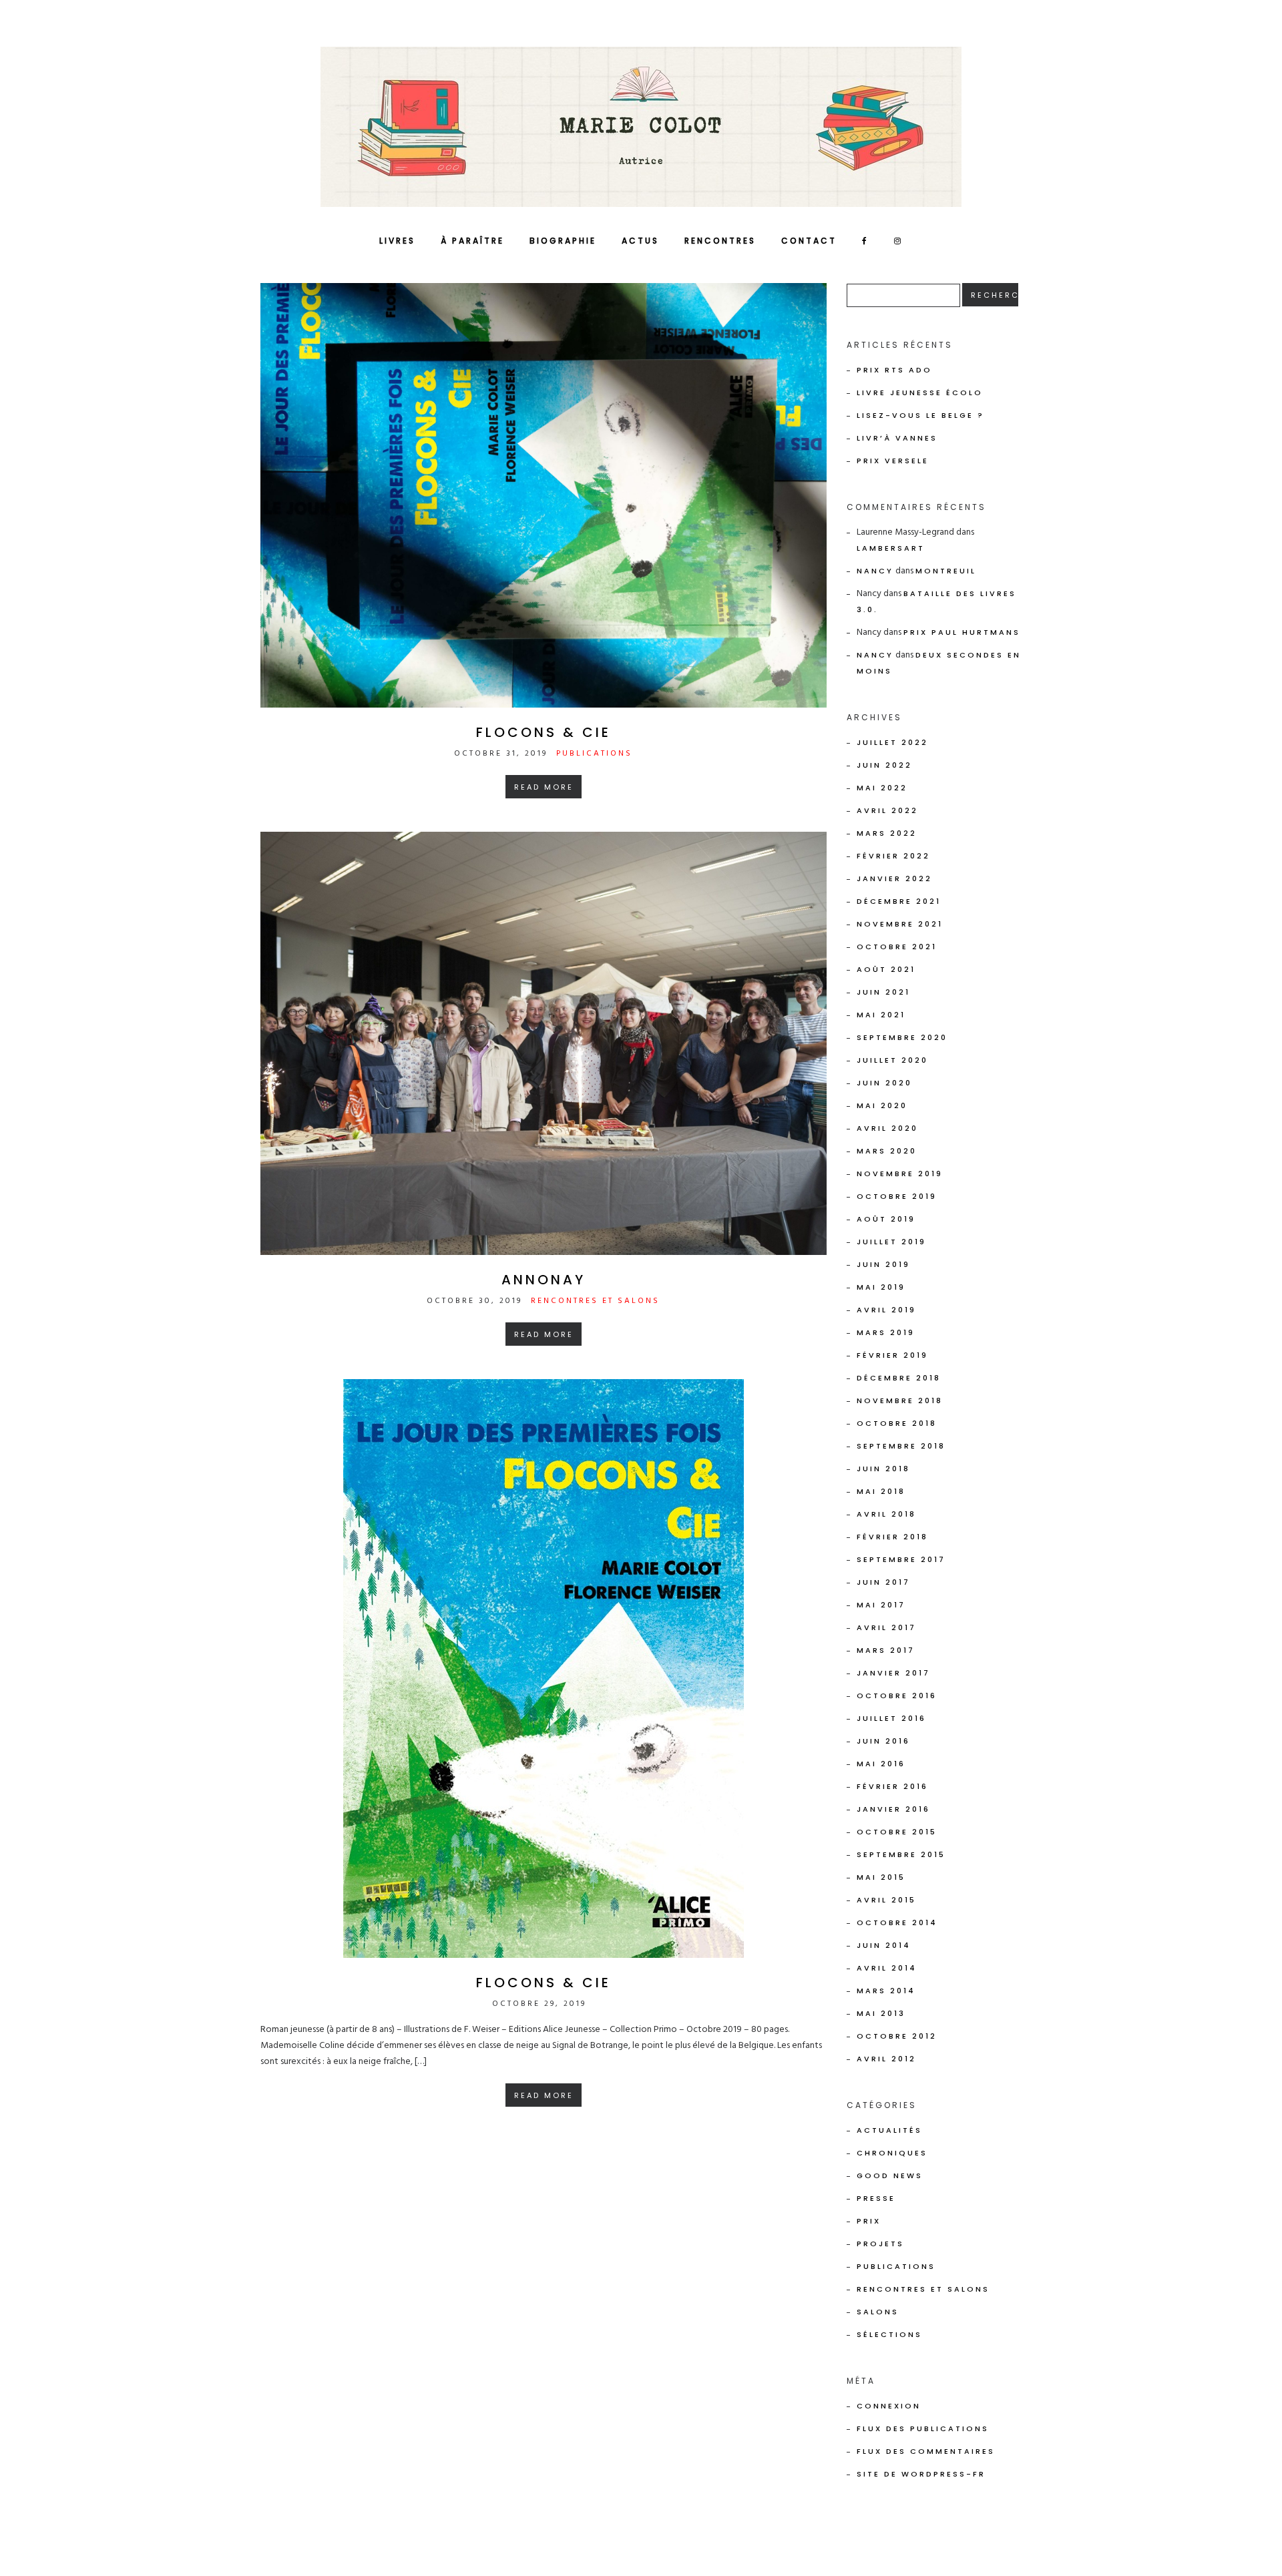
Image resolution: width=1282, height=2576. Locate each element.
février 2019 (892, 1355)
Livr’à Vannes (897, 438)
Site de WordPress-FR (921, 2474)
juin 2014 (884, 1945)
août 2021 (886, 969)
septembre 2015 (901, 1854)
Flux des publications (923, 2428)
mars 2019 (886, 1332)
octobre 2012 (897, 2036)
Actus (640, 241)
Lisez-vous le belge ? (920, 415)
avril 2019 (886, 1310)
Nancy (875, 571)
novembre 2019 (900, 1174)
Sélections (889, 2334)
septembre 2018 (901, 1446)
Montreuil (946, 571)
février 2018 (892, 1537)
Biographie (563, 241)
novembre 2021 (900, 924)
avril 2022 (887, 810)
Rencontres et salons (595, 1301)
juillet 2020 (892, 1060)
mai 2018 (881, 1491)
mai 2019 (881, 1287)
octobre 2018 (897, 1423)
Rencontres (720, 241)
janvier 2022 (894, 878)
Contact (809, 241)
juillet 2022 (892, 742)
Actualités (889, 2130)
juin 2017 (883, 1582)
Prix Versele (893, 461)
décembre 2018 (899, 1378)
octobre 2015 (897, 1832)
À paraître (472, 241)
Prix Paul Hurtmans (962, 632)
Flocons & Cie (544, 732)
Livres (397, 241)
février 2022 (893, 856)
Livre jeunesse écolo (920, 393)
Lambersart (891, 548)
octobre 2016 (897, 1696)
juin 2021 (883, 992)
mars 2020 (887, 1151)
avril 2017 (886, 1627)
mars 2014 (886, 1991)
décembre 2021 (899, 901)
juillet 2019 (891, 1242)
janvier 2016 (893, 1809)
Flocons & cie (544, 1983)
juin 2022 (884, 765)
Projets (880, 2244)
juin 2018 (883, 1469)
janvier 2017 (893, 1673)
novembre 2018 (900, 1400)
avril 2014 (887, 1968)
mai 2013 (881, 2013)
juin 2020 (884, 1083)
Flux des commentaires (926, 2451)
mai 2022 (882, 788)
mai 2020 (882, 1105)
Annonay (544, 1280)
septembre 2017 (901, 1559)
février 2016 (892, 1786)
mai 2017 (881, 1605)
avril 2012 (886, 2059)
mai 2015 (881, 1877)
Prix (869, 2221)
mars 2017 (886, 1650)
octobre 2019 (897, 1196)
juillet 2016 (891, 1718)
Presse (876, 2198)
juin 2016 (883, 1741)
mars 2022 (887, 833)
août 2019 (886, 1219)
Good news (890, 2175)
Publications (594, 754)
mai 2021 (881, 1015)
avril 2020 (887, 1128)
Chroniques (892, 2153)
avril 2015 (886, 1900)
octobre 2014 (897, 1922)
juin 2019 (883, 1264)
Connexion (889, 2406)
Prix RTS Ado (894, 370)
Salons (878, 2312)
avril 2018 (886, 1514)
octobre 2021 (897, 947)
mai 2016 (881, 1764)
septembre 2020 (902, 1037)
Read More (544, 787)
